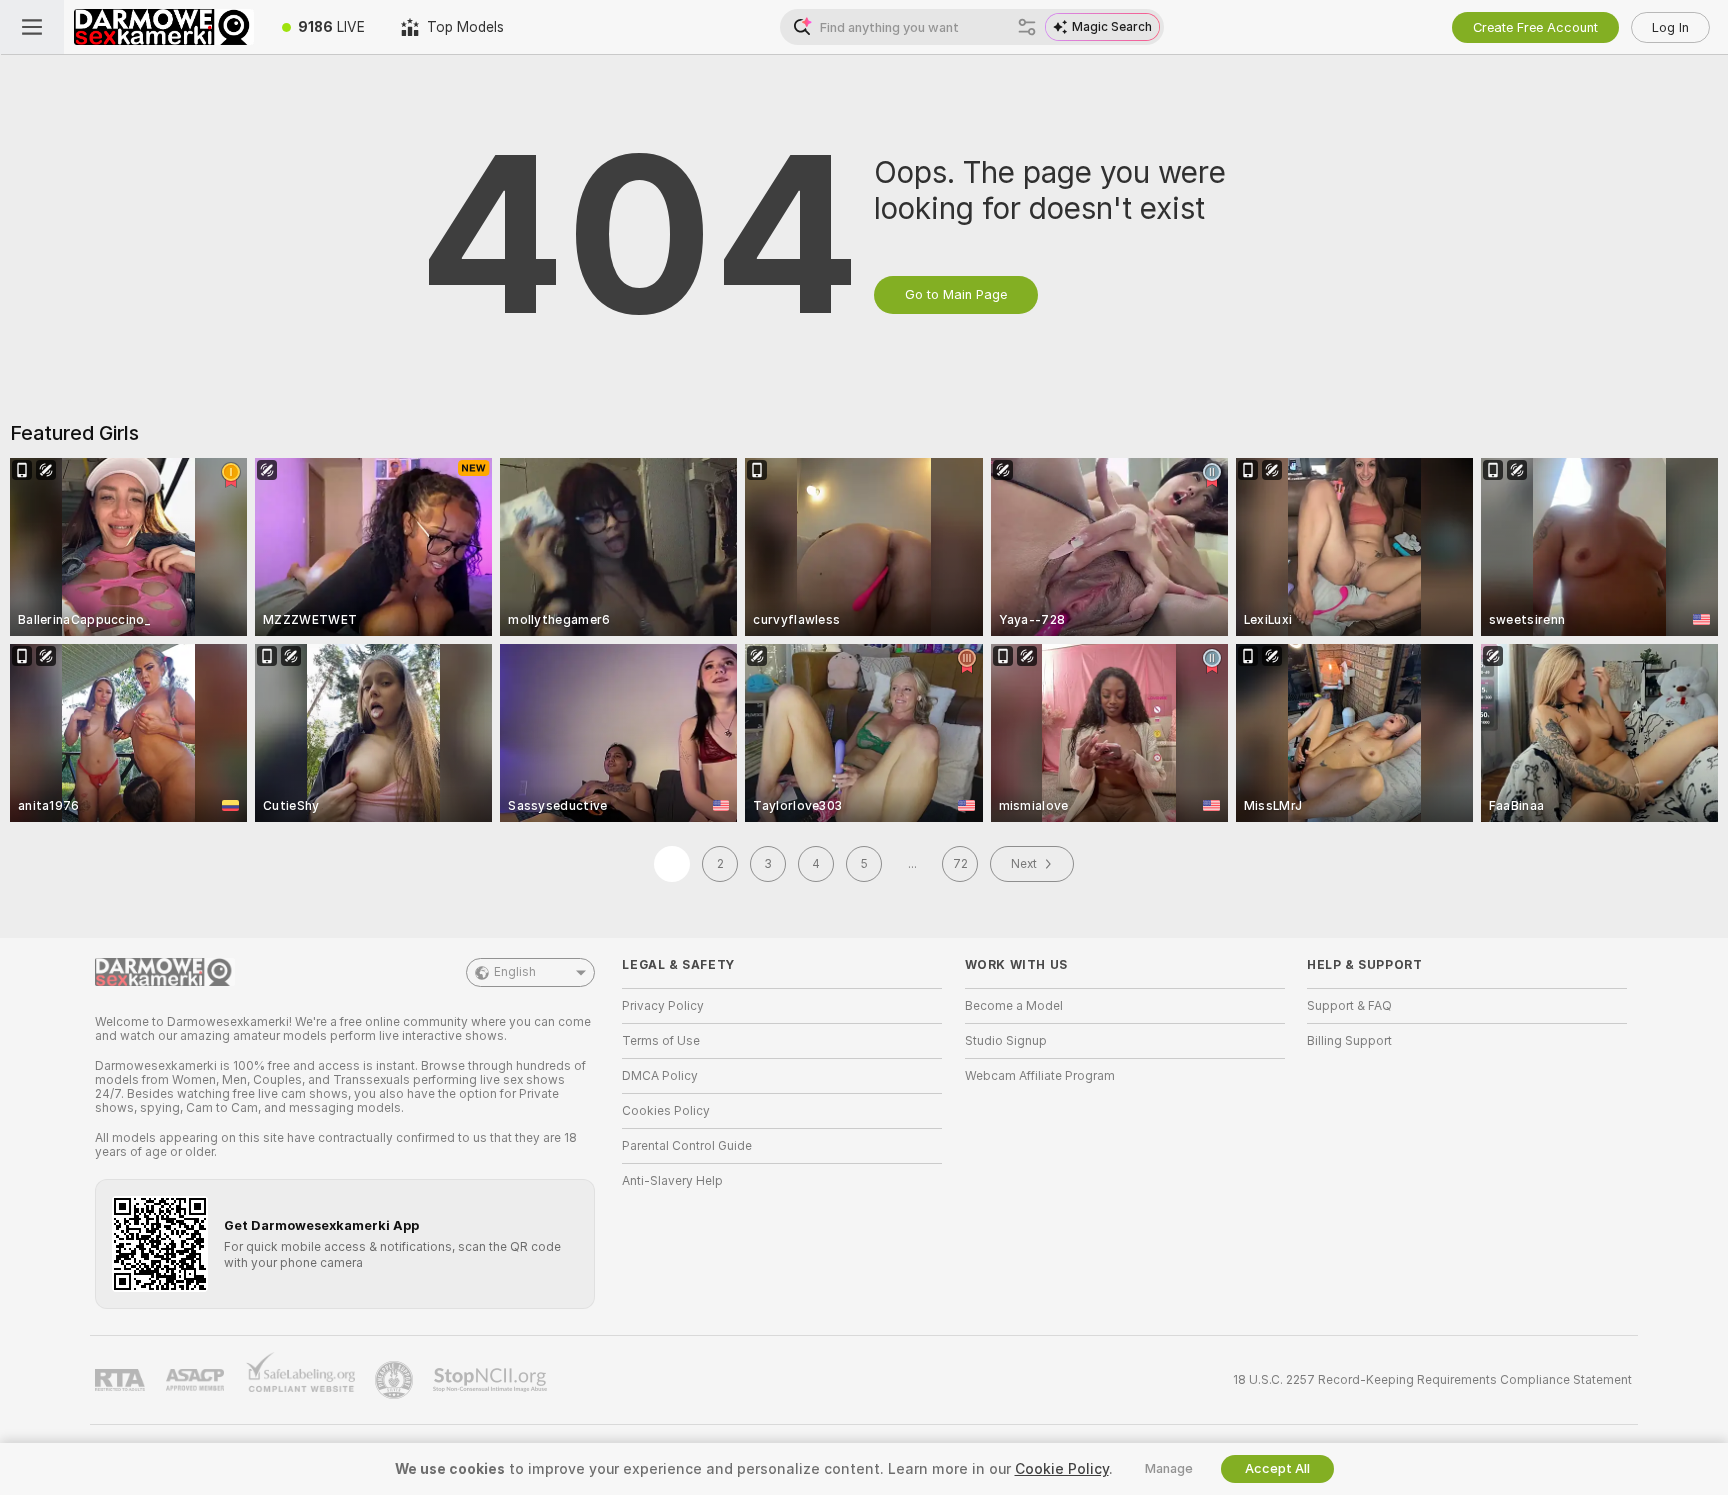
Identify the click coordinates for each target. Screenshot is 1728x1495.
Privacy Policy (663, 1006)
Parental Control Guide (687, 1146)
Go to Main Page (956, 294)
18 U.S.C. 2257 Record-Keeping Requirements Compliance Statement (1432, 1380)
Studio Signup (1006, 1041)
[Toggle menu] (32, 27)
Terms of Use (661, 1041)
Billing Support (1349, 1041)
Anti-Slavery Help (672, 1181)
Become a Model (1014, 1006)
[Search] (1027, 27)
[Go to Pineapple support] (396, 1380)
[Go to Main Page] (164, 27)
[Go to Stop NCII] (492, 1380)
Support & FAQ (1349, 1006)
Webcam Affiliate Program (1040, 1076)
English (515, 972)
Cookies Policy (666, 1111)
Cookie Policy (1062, 1469)
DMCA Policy (660, 1076)
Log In (1670, 27)
